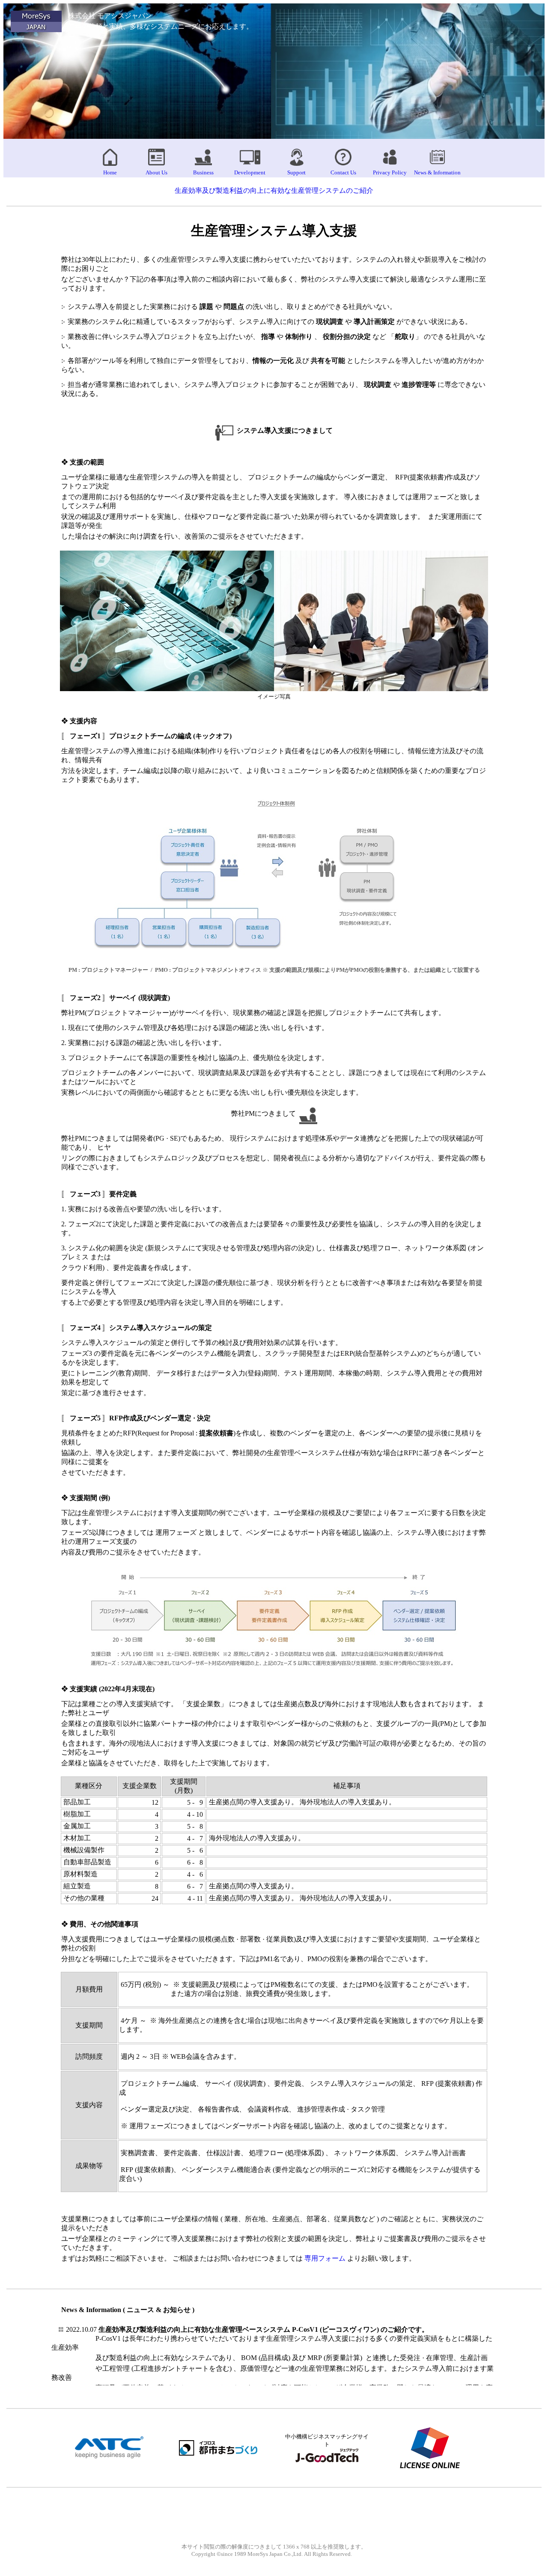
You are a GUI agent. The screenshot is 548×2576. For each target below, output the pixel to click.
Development (250, 172)
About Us (156, 172)
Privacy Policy (390, 172)
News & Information (437, 172)
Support (296, 172)
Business (203, 172)
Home (110, 172)
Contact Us (343, 172)
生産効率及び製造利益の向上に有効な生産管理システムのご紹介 (274, 190)
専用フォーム (325, 2258)
